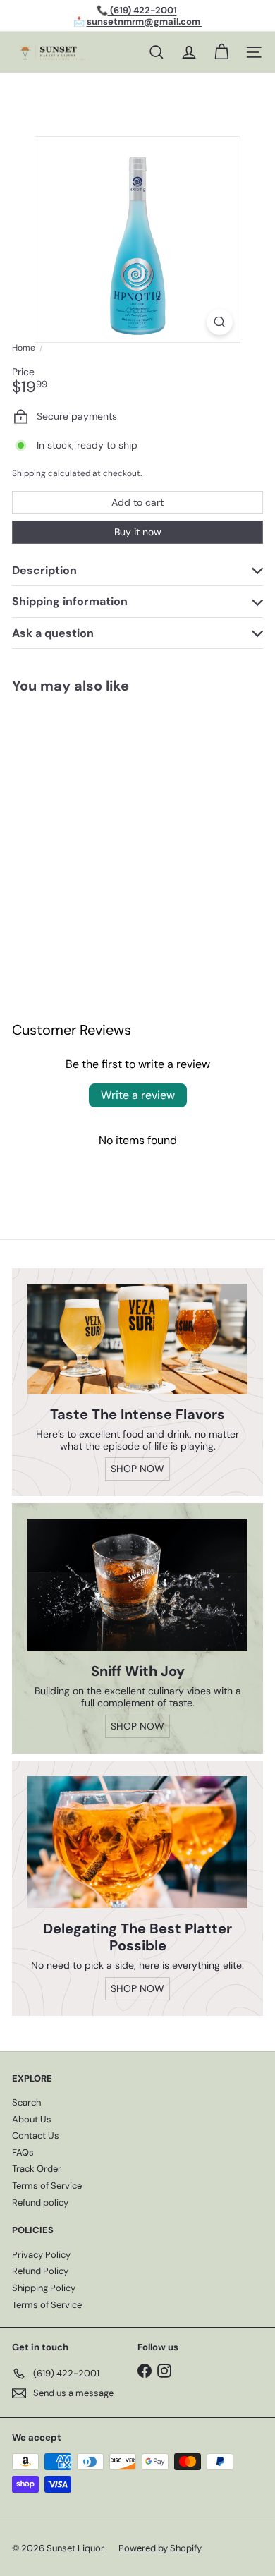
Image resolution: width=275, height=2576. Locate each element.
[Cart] (221, 52)
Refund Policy (40, 2271)
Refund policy (40, 2203)
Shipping (29, 473)
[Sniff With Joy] (137, 1585)
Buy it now (138, 532)
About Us (32, 2119)
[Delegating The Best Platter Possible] (137, 1842)
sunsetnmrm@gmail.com (145, 22)
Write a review (138, 1095)
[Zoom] (220, 322)
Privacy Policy (41, 2255)
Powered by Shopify (160, 2548)
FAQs (23, 2152)
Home (24, 348)
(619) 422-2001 (142, 10)
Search (26, 2102)
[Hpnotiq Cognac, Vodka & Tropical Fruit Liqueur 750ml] (89, 817)
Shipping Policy (44, 2288)
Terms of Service (47, 2186)
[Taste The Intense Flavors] (137, 1339)
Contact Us (36, 2135)
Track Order (37, 2169)
